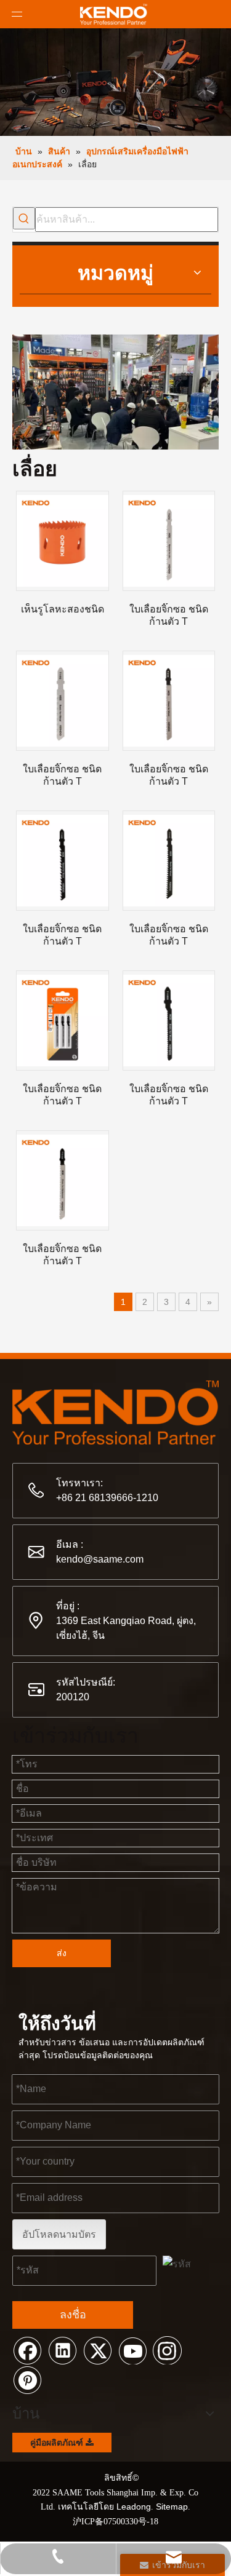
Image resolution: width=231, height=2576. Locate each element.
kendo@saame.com (100, 1559)
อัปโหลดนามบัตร (59, 2234)
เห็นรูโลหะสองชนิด (63, 609)
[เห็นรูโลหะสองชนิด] (63, 541)
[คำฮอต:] (24, 218)
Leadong (134, 2507)
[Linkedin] (62, 2350)
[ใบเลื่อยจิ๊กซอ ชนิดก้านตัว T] (169, 541)
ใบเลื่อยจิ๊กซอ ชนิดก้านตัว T (169, 615)
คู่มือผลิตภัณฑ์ (58, 2443)
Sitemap (172, 2507)
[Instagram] (168, 2350)
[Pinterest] (27, 2379)
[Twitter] (97, 2350)
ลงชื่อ (73, 2315)
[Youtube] (132, 2350)
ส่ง (62, 1953)
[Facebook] (27, 2350)
